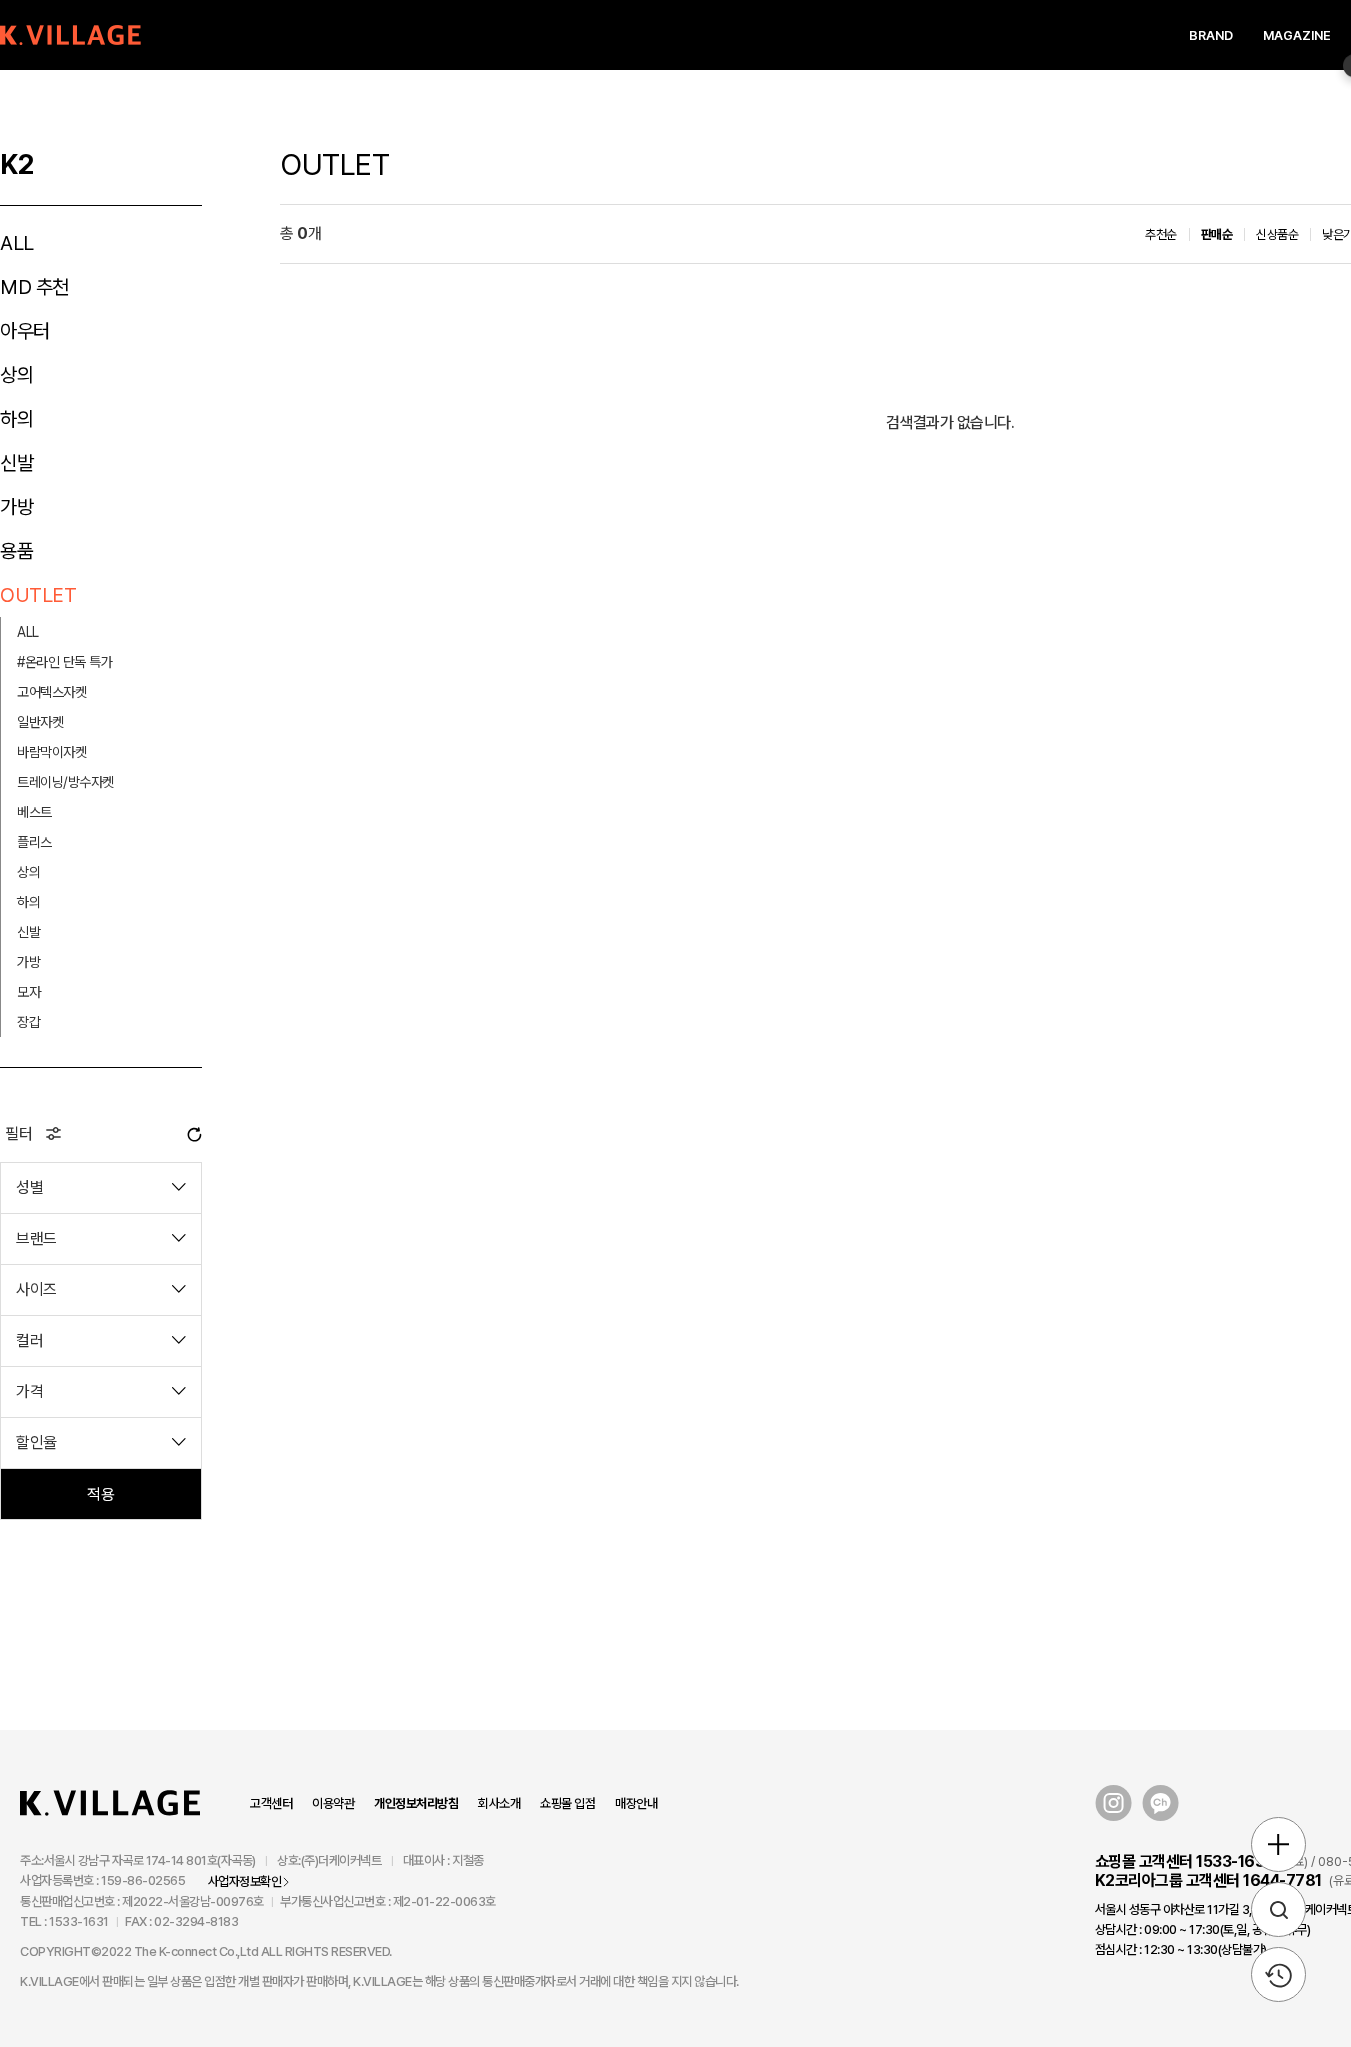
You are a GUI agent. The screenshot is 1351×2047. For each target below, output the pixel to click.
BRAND (1211, 35)
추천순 (1161, 234)
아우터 (25, 331)
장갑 (28, 1022)
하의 (16, 419)
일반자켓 (40, 722)
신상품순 (1277, 234)
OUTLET (38, 595)
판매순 (1217, 234)
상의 (16, 375)
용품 (16, 551)
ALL (17, 243)
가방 (16, 507)
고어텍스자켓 (51, 692)
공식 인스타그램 (1113, 1803)
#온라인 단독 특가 (64, 662)
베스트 (34, 812)
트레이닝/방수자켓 (65, 782)
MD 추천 (34, 287)
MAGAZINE (1297, 35)
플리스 (34, 842)
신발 (16, 463)
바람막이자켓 (51, 752)
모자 (28, 992)
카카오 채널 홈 (1160, 1803)
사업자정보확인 (245, 1881)
